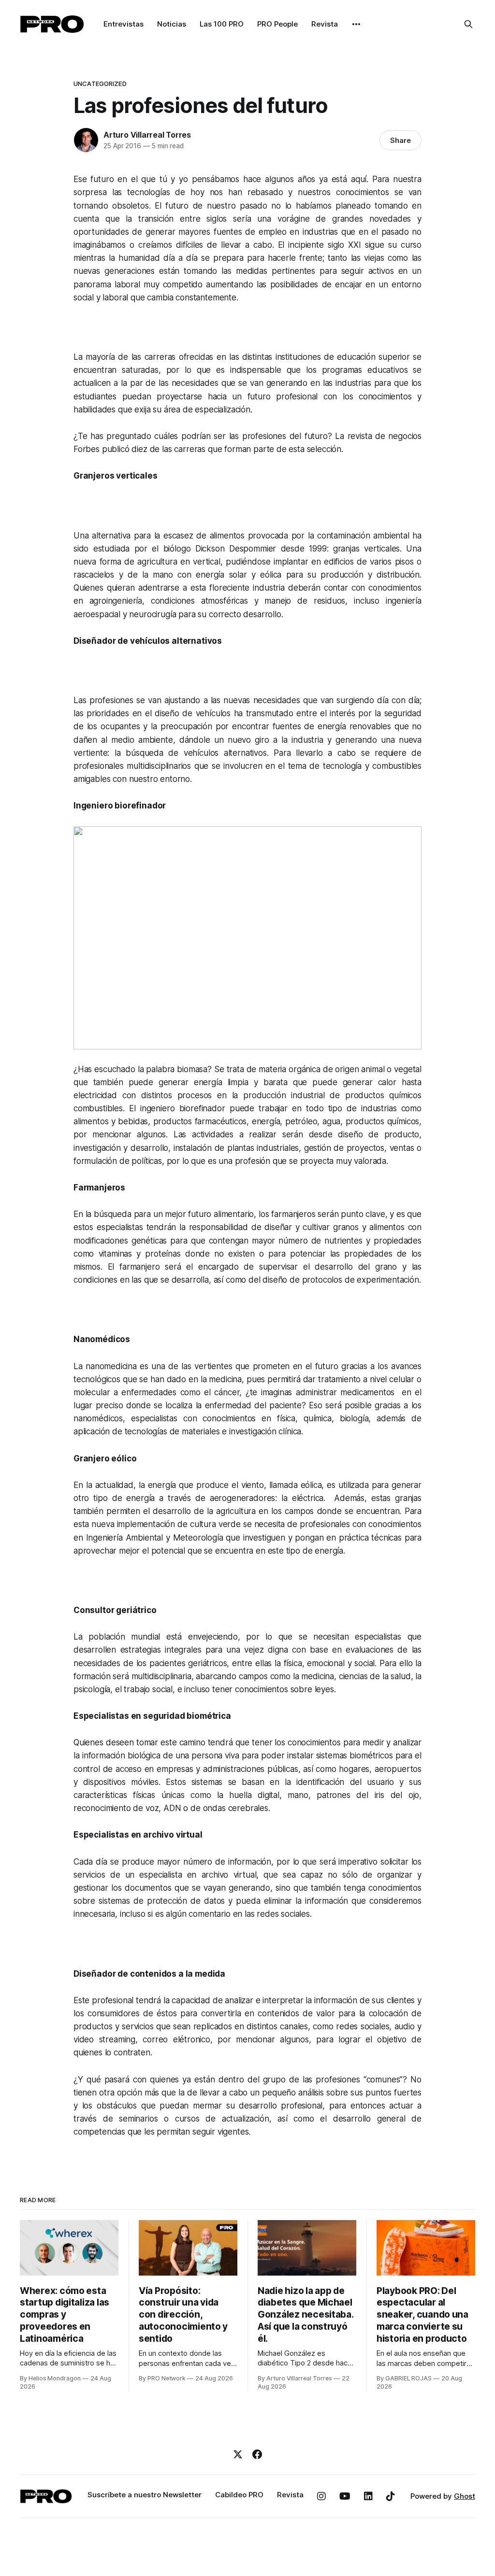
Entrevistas (124, 24)
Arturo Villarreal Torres (147, 135)
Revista (325, 24)
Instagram (321, 2496)
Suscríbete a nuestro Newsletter (145, 2495)
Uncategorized (100, 84)
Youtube (345, 2496)
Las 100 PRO (222, 24)
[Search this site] (468, 24)
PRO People (277, 24)
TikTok (391, 2496)
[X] (238, 2454)
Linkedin (368, 2496)
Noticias (172, 24)
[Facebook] (257, 2454)
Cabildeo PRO (239, 2495)
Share (400, 140)
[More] (356, 24)
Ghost (465, 2496)
